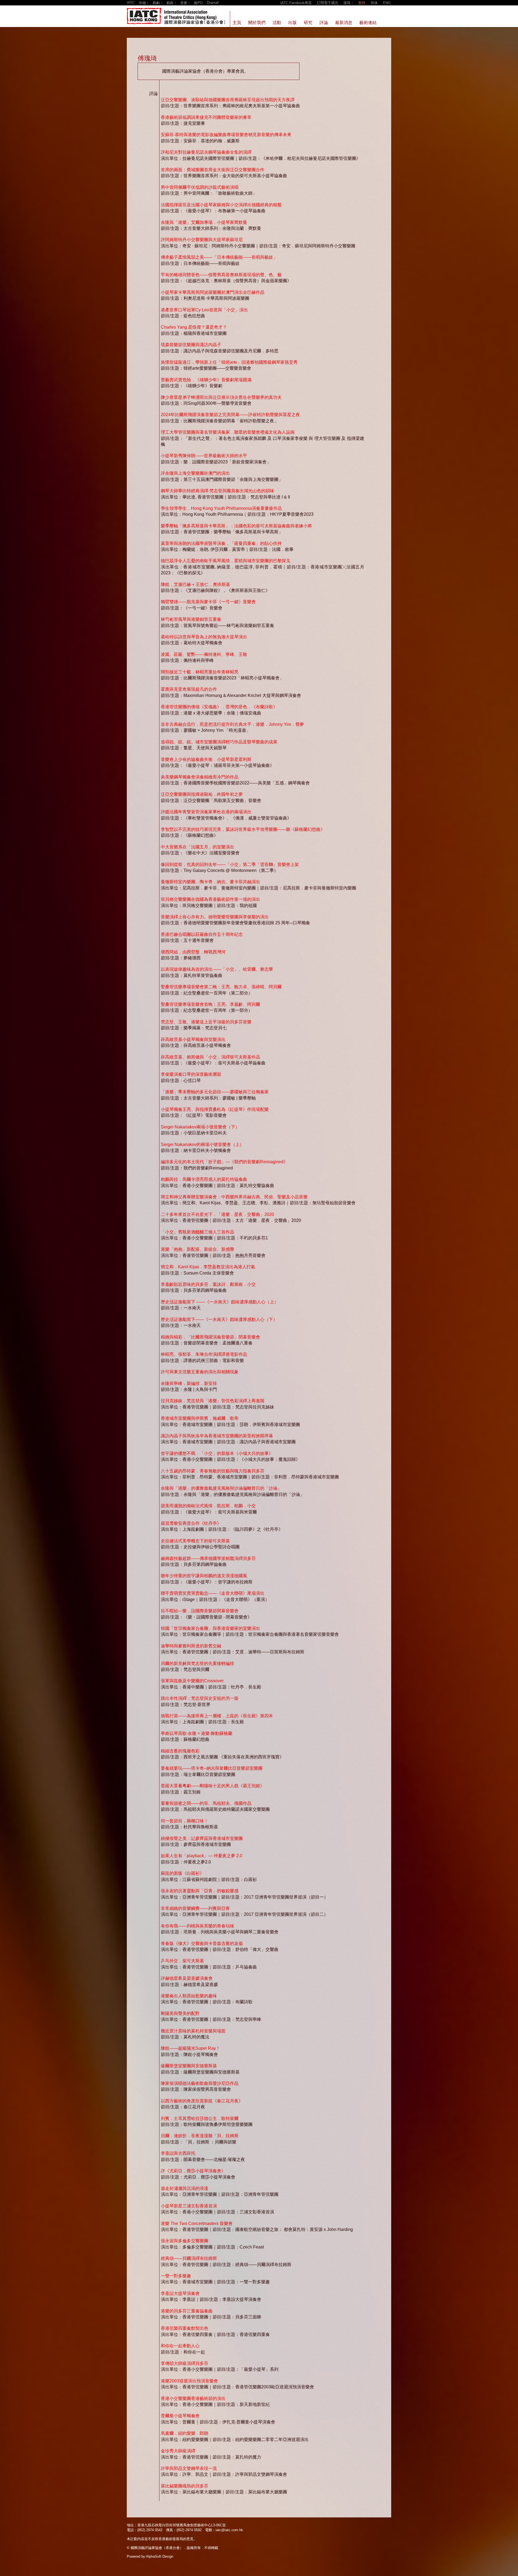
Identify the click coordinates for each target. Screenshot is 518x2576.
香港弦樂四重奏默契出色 (185, 2328)
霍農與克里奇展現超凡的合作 (189, 689)
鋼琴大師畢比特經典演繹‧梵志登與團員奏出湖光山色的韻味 (217, 491)
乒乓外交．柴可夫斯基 (182, 1961)
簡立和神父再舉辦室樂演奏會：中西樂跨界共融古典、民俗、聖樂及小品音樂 (234, 1197)
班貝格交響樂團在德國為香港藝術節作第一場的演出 (210, 899)
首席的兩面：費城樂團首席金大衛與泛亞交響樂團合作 (213, 170)
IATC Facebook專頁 (296, 3)
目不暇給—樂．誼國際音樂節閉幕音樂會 (200, 1611)
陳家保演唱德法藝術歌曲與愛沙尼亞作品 (200, 2083)
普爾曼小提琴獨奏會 (180, 2416)
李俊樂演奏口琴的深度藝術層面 (191, 1074)
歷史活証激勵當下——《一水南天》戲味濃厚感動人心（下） (219, 1319)
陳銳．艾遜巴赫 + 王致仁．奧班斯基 (195, 584)
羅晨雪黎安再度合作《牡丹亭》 (191, 1523)
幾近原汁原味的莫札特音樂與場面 (193, 2031)
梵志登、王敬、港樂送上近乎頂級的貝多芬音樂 (206, 1022)
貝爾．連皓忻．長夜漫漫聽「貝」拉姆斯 (200, 2136)
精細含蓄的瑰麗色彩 (180, 1751)
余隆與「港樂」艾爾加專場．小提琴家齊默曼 (204, 222)
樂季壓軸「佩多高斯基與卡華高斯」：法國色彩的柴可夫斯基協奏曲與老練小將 (236, 526)
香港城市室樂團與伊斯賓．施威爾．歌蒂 (200, 1418)
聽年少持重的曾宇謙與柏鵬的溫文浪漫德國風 (204, 1576)
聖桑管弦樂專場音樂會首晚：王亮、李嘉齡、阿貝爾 (210, 1004)
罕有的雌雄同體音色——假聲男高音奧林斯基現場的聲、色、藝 (221, 275)
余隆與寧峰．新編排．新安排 (189, 1383)
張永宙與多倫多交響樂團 (185, 2241)
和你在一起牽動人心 (180, 2346)
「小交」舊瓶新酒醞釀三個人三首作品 (197, 1232)
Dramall (213, 3)
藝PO (198, 3)
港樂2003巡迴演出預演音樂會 (189, 2381)
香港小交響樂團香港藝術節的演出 (193, 2398)
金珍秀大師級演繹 (178, 2451)
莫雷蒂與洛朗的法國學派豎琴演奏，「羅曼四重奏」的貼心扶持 (221, 543)
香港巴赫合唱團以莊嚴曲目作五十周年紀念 (202, 934)
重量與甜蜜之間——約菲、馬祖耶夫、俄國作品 (206, 1803)
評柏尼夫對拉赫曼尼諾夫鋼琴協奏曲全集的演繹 (206, 152)
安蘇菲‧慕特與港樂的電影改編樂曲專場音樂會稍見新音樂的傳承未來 (226, 135)
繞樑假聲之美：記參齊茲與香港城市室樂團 (202, 1838)
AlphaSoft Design (160, 2556)
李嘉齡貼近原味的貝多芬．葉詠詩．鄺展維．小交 (208, 1284)
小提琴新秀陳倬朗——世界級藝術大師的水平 (204, 456)
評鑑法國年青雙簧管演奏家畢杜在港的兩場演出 (206, 812)
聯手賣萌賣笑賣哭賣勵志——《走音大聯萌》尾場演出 (213, 1593)
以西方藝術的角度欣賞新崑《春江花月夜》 (202, 2101)
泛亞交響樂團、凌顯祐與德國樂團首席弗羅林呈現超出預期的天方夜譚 (228, 100)
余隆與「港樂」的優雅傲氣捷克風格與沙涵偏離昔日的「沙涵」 (221, 1488)
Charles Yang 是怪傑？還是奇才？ (194, 327)
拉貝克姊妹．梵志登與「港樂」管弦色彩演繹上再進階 (213, 1401)
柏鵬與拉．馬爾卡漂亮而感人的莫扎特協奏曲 (204, 1179)
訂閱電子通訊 (328, 3)
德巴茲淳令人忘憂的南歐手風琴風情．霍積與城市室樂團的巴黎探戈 (226, 561)
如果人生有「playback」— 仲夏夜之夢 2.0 (202, 1856)
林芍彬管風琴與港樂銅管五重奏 (191, 619)
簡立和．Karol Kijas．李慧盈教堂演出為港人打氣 (208, 1267)
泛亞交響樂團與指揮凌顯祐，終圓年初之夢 (202, 794)
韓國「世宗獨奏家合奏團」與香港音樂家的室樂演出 (210, 1628)
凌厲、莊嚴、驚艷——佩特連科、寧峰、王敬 (204, 654)
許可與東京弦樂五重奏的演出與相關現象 (200, 1372)
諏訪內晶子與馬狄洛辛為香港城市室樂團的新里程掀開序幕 (217, 1436)
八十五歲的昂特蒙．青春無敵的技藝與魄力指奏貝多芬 (213, 1471)
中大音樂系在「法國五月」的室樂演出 (197, 847)
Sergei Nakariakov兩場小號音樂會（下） (200, 1127)
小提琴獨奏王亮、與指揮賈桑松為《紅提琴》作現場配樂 (215, 1109)
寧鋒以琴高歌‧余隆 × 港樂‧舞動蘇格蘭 (197, 1733)
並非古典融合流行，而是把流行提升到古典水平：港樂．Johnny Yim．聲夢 (232, 724)
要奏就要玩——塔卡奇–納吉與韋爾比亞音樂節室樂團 (212, 1768)
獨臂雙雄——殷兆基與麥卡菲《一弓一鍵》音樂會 (208, 602)
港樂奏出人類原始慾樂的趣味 (189, 1996)
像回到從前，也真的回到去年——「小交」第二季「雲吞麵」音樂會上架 (230, 864)
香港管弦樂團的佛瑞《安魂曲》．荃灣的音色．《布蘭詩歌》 (219, 707)
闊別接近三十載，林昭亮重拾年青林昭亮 (200, 672)
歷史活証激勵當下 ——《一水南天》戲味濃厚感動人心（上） (220, 1302)
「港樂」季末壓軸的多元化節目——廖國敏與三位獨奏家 (215, 1092)
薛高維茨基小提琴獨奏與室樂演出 (193, 1039)
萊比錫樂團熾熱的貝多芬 (185, 2486)
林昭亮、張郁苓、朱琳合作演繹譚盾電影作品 (204, 1354)
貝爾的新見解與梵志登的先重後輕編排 (197, 1663)
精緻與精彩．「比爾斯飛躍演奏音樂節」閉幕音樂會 (210, 1337)
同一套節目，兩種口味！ (185, 1821)
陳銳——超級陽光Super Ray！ (190, 2048)
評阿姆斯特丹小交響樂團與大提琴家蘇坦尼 (202, 240)
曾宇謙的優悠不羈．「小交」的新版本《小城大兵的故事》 (217, 1453)
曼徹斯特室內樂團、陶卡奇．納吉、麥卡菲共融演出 (210, 882)
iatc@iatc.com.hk (229, 2530)
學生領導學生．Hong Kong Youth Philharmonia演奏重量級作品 (221, 508)
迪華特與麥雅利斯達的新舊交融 (191, 1646)
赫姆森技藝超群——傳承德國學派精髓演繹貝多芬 (208, 1558)
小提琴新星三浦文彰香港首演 (189, 2206)
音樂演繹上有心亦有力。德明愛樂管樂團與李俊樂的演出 (215, 917)
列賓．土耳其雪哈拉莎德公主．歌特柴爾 (200, 2118)
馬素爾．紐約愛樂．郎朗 (185, 2433)
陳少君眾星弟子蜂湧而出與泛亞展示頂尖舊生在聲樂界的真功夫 (221, 397)
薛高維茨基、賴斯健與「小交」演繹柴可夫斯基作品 (210, 1057)
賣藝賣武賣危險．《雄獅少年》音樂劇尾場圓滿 (206, 380)
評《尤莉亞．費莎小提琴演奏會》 (193, 2171)
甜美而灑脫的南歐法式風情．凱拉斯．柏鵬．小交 (208, 1506)
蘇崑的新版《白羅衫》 (182, 1873)
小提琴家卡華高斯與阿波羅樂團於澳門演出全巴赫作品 (213, 292)
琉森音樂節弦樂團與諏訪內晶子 (191, 345)
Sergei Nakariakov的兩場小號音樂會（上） (202, 1144)
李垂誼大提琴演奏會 (180, 2293)
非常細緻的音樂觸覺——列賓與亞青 (195, 1908)
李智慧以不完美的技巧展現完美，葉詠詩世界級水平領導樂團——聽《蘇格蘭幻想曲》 (243, 829)
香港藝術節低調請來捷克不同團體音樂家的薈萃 (206, 117)
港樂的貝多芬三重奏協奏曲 (187, 2311)
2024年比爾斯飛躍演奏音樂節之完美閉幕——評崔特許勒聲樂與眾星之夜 (230, 415)
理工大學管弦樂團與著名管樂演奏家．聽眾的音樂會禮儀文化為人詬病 (228, 432)
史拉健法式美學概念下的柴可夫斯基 (195, 1541)
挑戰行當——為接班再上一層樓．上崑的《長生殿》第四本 (217, 1716)
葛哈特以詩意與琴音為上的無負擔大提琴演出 (204, 637)
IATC (131, 3)
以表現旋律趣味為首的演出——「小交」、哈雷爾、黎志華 (217, 969)
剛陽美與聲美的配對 (180, 2013)
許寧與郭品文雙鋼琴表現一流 (189, 2468)
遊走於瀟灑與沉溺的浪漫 (185, 2188)
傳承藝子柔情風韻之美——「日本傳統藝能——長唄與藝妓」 (219, 257)
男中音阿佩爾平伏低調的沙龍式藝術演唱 (200, 187)
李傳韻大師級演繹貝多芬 (185, 2363)
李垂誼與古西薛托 (178, 2153)
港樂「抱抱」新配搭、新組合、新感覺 (197, 1249)
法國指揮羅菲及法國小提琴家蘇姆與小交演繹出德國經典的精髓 (221, 205)
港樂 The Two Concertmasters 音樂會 (197, 2223)
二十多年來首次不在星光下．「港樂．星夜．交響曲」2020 (217, 1214)
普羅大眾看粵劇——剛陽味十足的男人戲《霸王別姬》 (213, 1786)
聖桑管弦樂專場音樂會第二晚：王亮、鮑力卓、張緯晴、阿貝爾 (221, 987)
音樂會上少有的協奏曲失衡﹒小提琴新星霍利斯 (206, 759)
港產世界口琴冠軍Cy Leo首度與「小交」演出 (204, 310)
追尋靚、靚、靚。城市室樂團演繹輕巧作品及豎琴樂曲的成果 (219, 742)
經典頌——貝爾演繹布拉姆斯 (189, 2258)
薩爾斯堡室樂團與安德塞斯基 (189, 2066)
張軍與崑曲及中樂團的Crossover (192, 1681)
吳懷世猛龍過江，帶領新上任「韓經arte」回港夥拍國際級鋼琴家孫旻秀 (229, 362)
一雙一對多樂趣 (176, 2276)
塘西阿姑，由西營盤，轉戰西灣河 (193, 952)
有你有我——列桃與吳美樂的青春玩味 (197, 1926)
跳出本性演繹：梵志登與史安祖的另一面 (200, 1698)
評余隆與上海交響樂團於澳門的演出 (195, 473)
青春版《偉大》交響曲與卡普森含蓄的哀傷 (202, 1943)
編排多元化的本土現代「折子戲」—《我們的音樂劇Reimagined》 (224, 1162)
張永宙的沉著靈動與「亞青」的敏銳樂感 (200, 1891)
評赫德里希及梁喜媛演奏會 (187, 1978)
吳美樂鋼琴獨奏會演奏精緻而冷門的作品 (200, 777)
